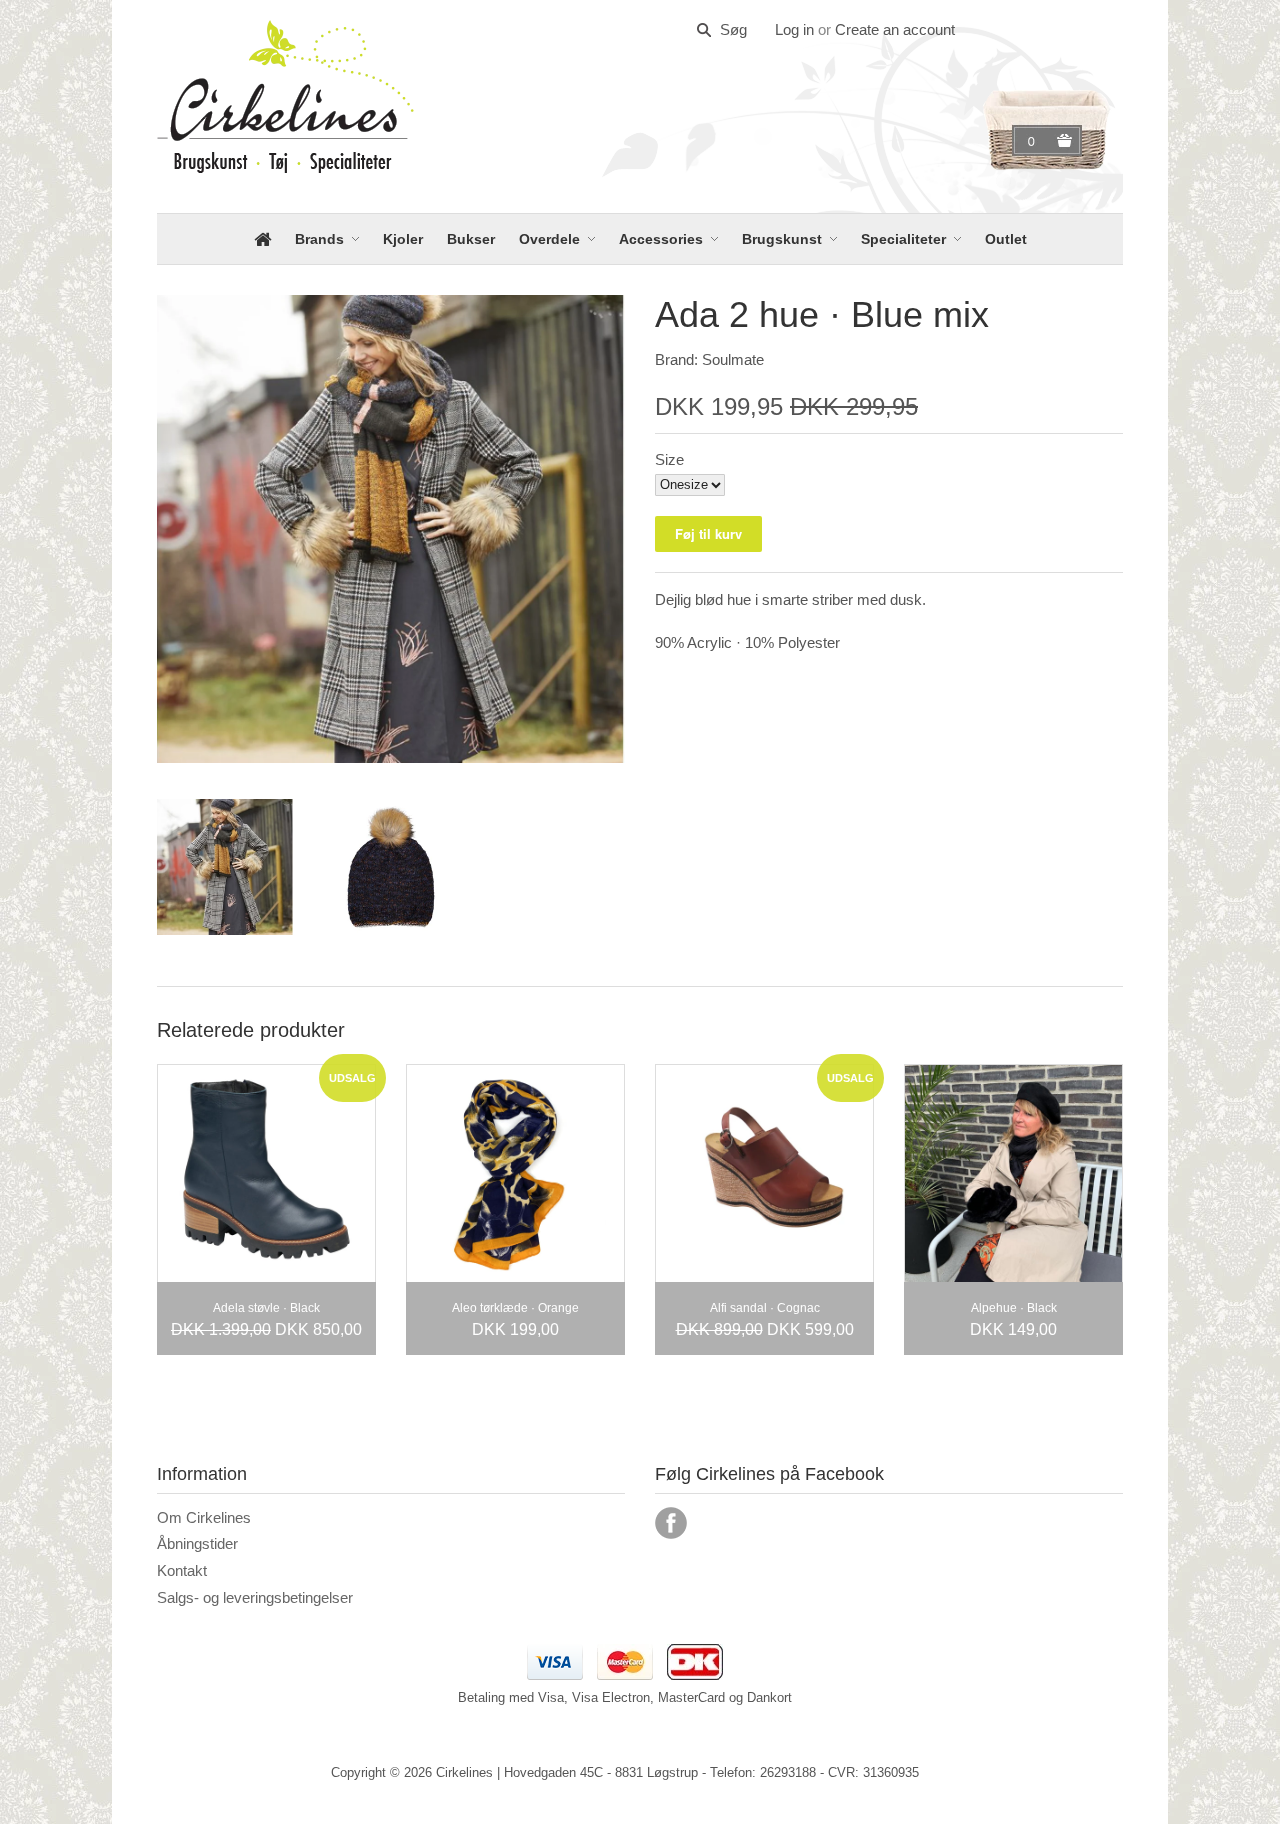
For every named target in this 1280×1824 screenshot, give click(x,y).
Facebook (671, 1523)
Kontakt (182, 1570)
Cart (1034, 141)
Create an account (895, 29)
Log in (794, 29)
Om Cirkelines (204, 1517)
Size (669, 459)
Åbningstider (197, 1543)
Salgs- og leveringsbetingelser (255, 1597)
